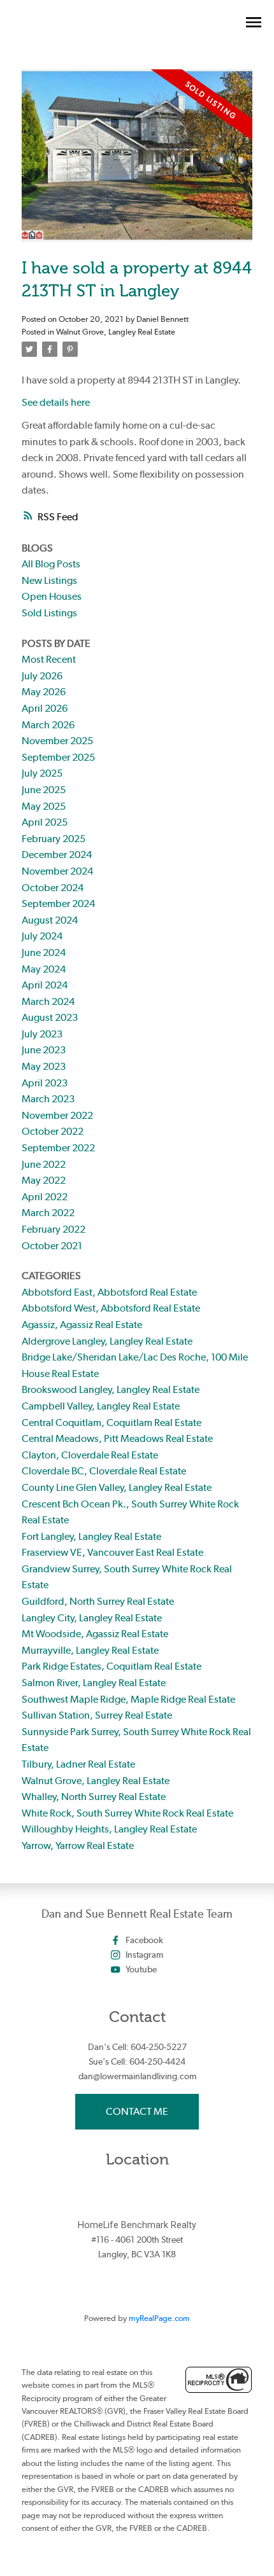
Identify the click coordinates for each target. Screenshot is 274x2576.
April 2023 (45, 1083)
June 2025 (44, 790)
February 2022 (54, 1229)
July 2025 (42, 773)
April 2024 (45, 985)
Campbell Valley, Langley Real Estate (101, 1406)
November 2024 (57, 871)
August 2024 (50, 920)
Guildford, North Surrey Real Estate (98, 1601)
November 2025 (57, 741)
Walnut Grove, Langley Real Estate (116, 331)
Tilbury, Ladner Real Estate (78, 1764)
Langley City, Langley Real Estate (92, 1618)
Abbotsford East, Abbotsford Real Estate (109, 1292)
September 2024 (58, 904)
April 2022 (45, 1197)
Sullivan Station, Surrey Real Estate (97, 1715)
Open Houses (52, 596)
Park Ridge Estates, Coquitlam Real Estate (112, 1666)
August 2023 (50, 1017)
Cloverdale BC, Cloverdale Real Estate (104, 1471)
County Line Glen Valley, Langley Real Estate (117, 1487)
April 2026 (45, 708)
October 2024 (53, 888)
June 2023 (44, 1050)
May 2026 (44, 692)
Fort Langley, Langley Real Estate (91, 1536)
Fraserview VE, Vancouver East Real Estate (112, 1552)
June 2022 (44, 1164)
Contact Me (137, 2111)
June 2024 (44, 952)
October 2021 (52, 1246)
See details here (56, 402)
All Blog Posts (51, 564)
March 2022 (48, 1213)
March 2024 (48, 1001)
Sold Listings (49, 613)
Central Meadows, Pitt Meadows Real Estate (117, 1438)
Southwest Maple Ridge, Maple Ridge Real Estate (128, 1699)
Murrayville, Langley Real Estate (90, 1650)
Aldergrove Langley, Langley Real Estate (107, 1341)
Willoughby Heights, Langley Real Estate (109, 1829)
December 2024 (57, 855)
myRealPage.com (159, 2318)
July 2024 (42, 936)
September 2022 (58, 1148)
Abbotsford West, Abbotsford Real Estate (111, 1308)
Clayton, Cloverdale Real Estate (90, 1455)
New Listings (49, 580)
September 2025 (58, 757)
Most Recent (49, 659)
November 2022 (57, 1115)
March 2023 (48, 1099)
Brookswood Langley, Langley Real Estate (111, 1389)
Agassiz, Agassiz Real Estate (82, 1325)
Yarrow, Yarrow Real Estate (78, 1845)
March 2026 (48, 725)
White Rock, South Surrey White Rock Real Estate (127, 1813)
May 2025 (44, 806)
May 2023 (44, 1066)
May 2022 (44, 1180)
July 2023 (42, 1034)
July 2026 (42, 676)
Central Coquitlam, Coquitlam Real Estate (112, 1423)
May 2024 (44, 969)
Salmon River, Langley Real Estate (94, 1683)
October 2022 (53, 1131)
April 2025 (45, 822)
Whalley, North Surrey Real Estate (94, 1797)
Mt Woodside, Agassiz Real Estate (95, 1634)
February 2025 (54, 839)
